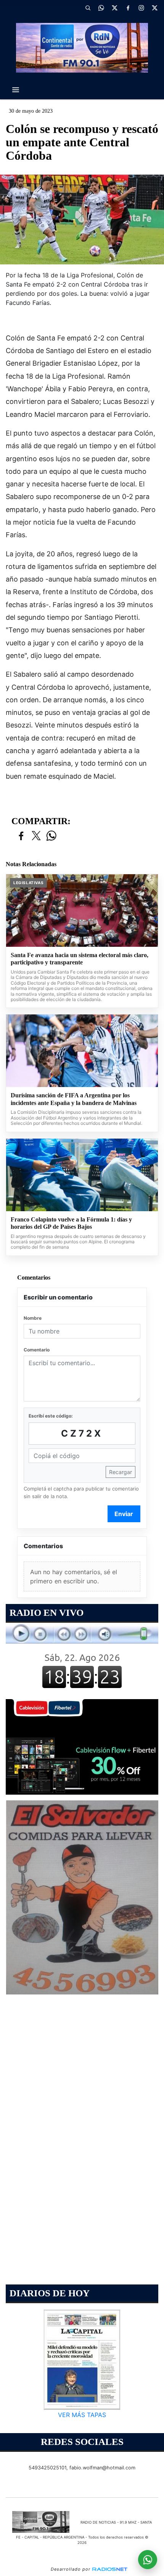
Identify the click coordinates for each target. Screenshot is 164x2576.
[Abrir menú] (16, 90)
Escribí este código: (51, 1416)
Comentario (37, 1350)
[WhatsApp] (101, 8)
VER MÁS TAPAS (82, 2415)
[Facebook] (128, 8)
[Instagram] (141, 8)
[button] (88, 8)
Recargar (121, 1472)
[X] (114, 8)
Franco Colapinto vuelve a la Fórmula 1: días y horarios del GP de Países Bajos (71, 1223)
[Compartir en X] (36, 836)
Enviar (124, 1514)
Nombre (33, 1318)
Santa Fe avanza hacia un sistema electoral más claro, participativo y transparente (80, 959)
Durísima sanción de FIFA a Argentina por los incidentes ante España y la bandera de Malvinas (74, 1099)
